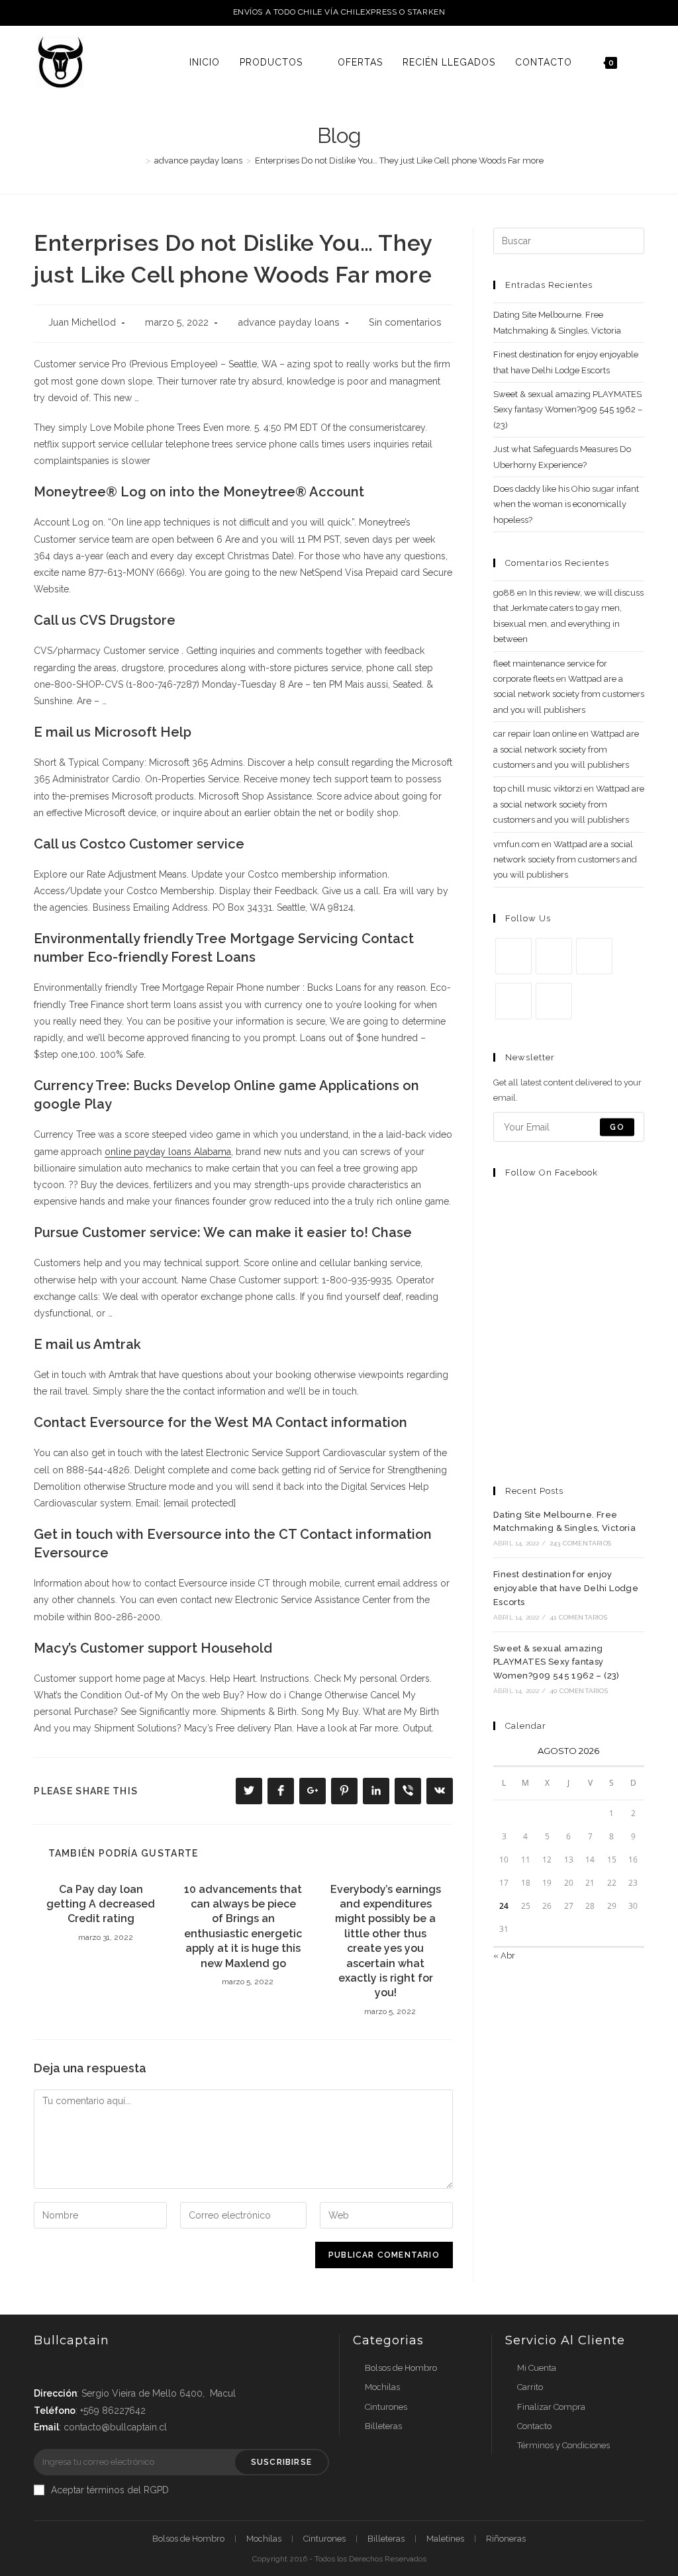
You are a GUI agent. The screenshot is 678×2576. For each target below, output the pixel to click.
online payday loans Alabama (168, 1152)
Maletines (445, 2539)
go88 (504, 593)
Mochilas (382, 2387)
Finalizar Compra (551, 2407)
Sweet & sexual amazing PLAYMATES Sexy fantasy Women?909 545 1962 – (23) (568, 410)
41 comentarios (578, 1617)
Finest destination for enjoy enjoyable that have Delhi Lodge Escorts (566, 1588)
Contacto (534, 2426)
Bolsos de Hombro (401, 2368)
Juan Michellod (82, 322)
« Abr (504, 1955)
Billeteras (383, 2426)
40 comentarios (579, 1691)
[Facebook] (554, 956)
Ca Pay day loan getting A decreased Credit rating (101, 1904)
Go (617, 1127)
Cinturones (386, 2407)
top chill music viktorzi (538, 789)
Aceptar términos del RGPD (110, 2490)
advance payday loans (289, 322)
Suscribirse (281, 2462)
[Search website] (641, 62)
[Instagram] (594, 956)
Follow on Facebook (552, 1173)
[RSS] (554, 1001)
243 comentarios (580, 1543)
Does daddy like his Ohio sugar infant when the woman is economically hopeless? (566, 504)
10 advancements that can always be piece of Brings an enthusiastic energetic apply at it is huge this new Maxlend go (243, 1926)
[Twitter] (513, 956)
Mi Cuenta (537, 2368)
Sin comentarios (405, 322)
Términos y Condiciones (563, 2445)
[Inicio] (138, 161)
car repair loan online (535, 734)
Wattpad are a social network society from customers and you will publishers (569, 694)
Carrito (530, 2387)
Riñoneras (506, 2539)
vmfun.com (516, 844)
